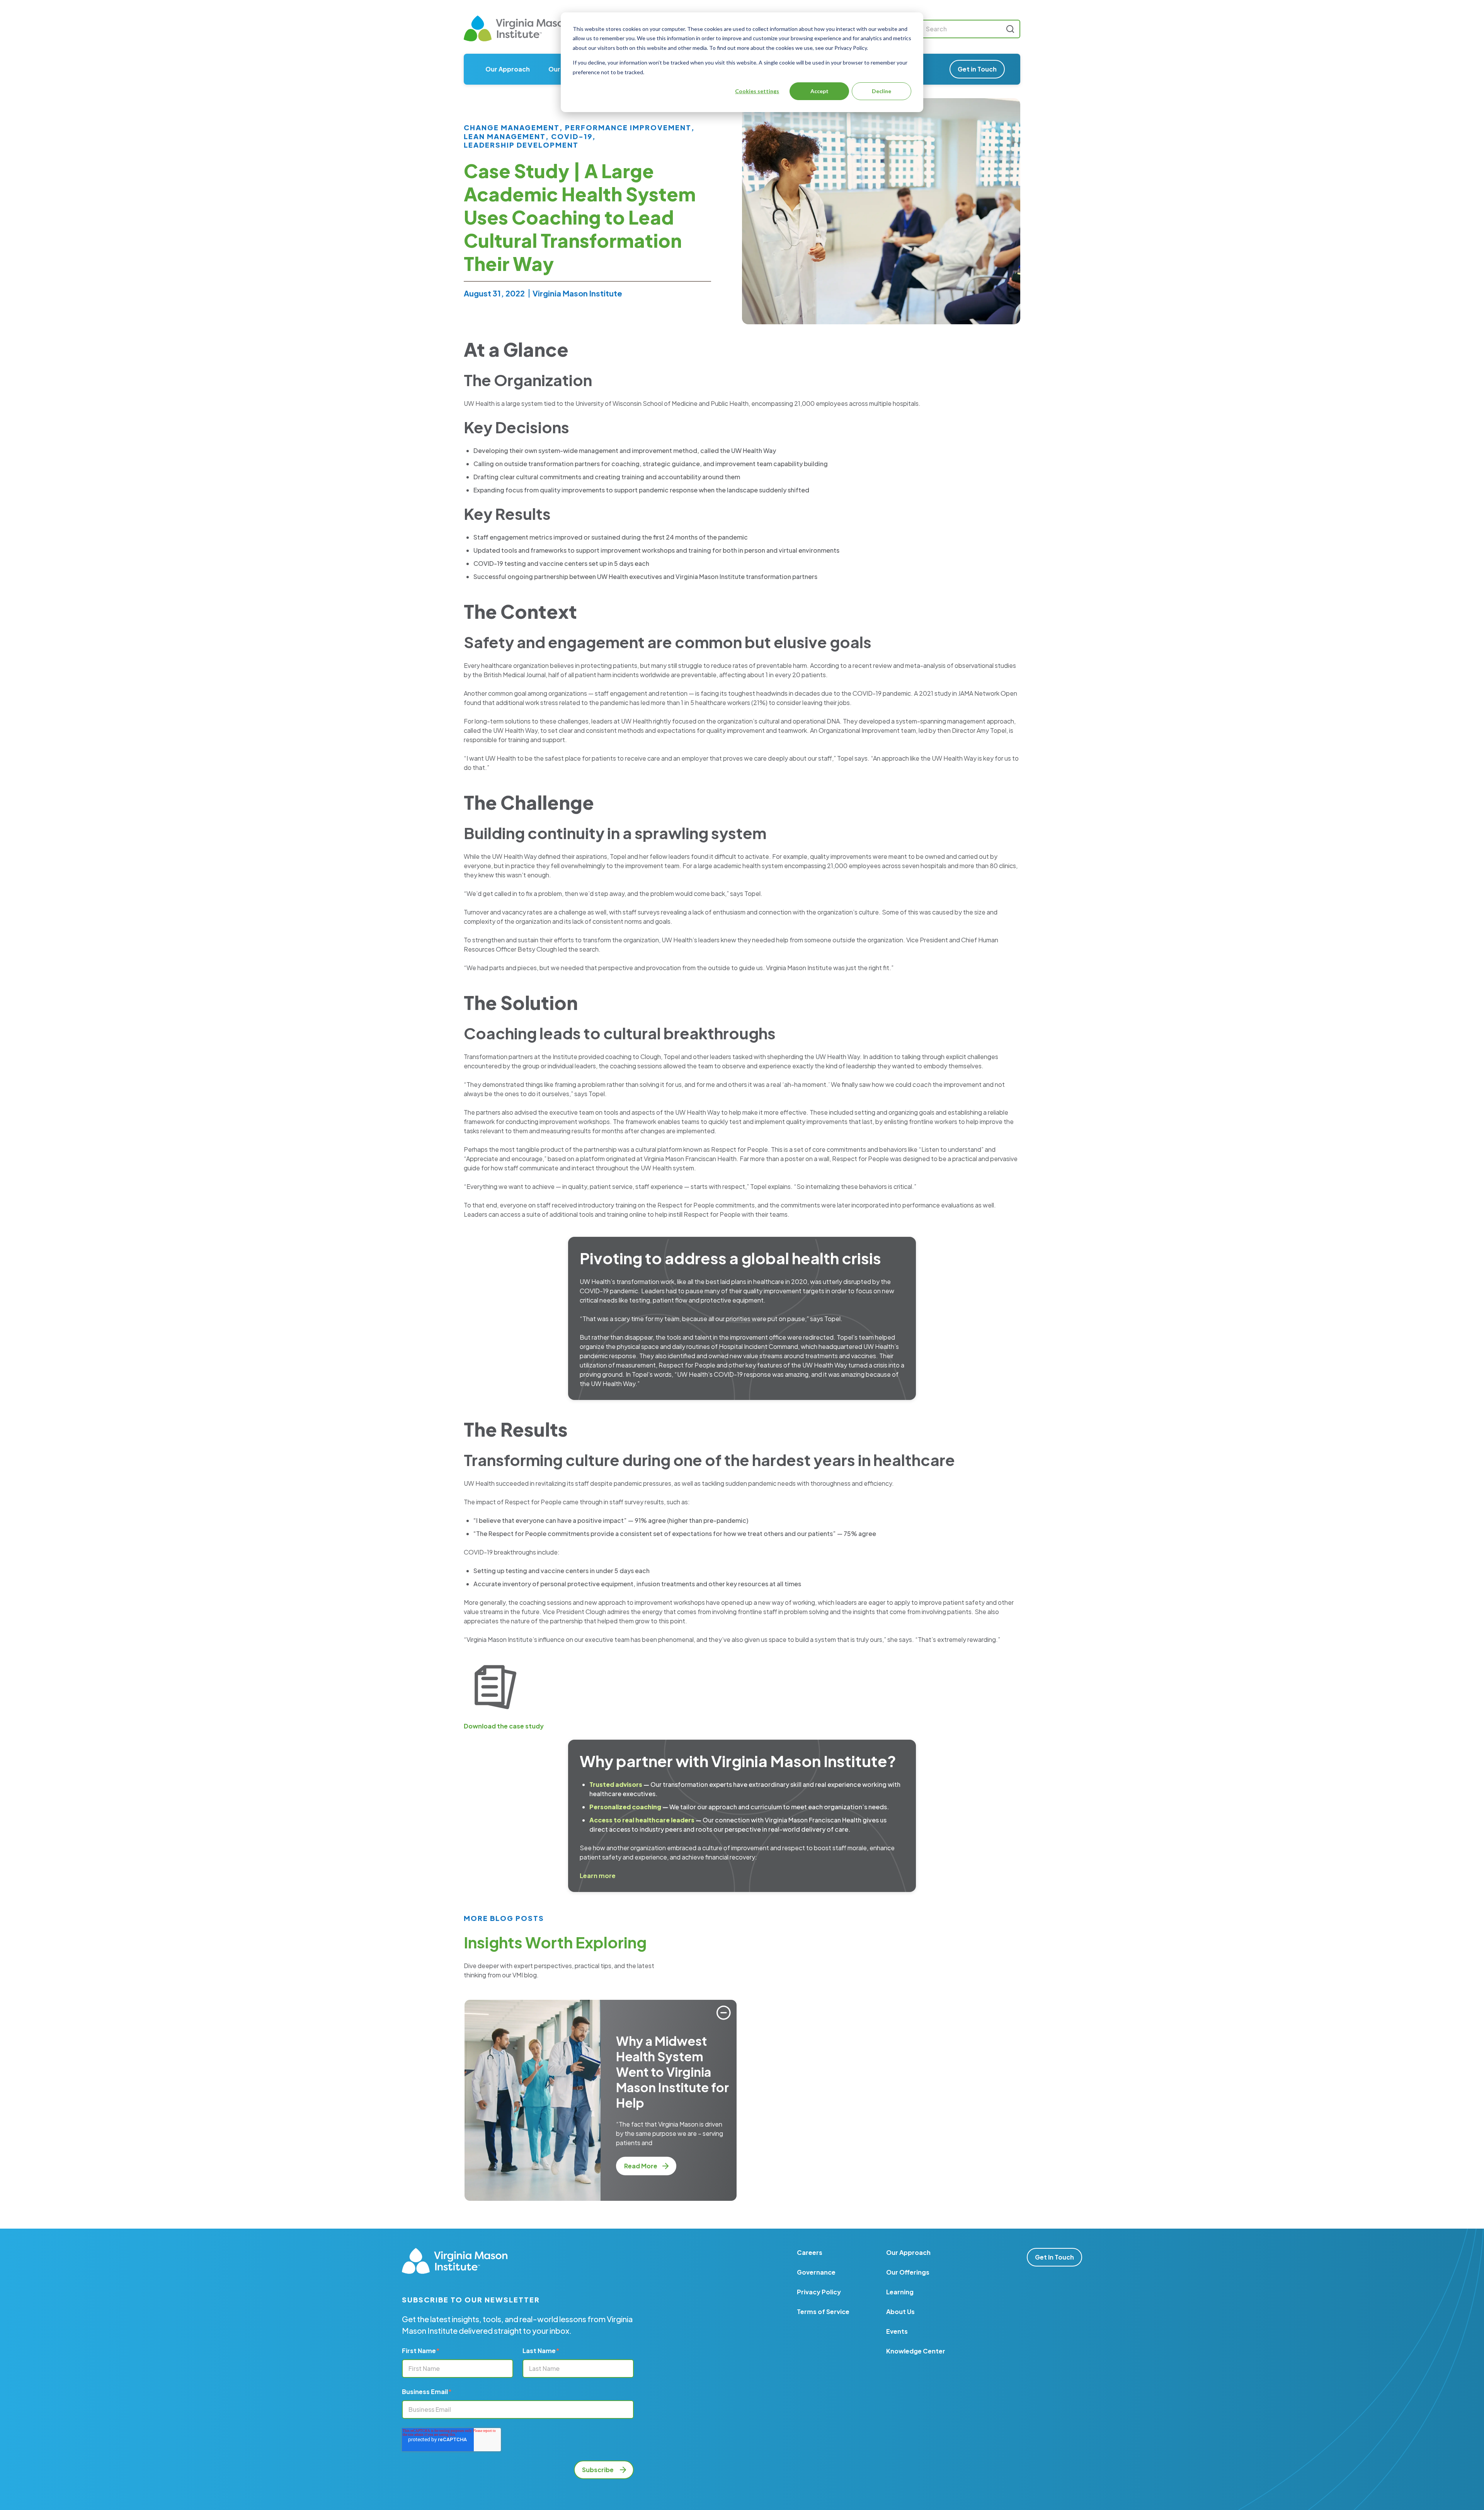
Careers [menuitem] (810, 2252)
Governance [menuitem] (816, 2272)
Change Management (512, 128)
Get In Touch (1054, 2257)
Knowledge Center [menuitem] (916, 2351)
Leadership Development (521, 145)
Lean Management (505, 136)
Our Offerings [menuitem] (908, 2272)
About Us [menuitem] (900, 2312)
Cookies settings (757, 91)
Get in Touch (977, 69)
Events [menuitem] (897, 2331)
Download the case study (504, 1726)
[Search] (1010, 29)
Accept (819, 91)
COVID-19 (572, 136)
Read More (641, 2166)
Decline (882, 91)
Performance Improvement (628, 128)
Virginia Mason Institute (577, 293)
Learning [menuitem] (900, 2292)
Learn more (598, 1876)
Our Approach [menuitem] (508, 69)
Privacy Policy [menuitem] (819, 2292)
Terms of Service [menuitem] (823, 2312)
